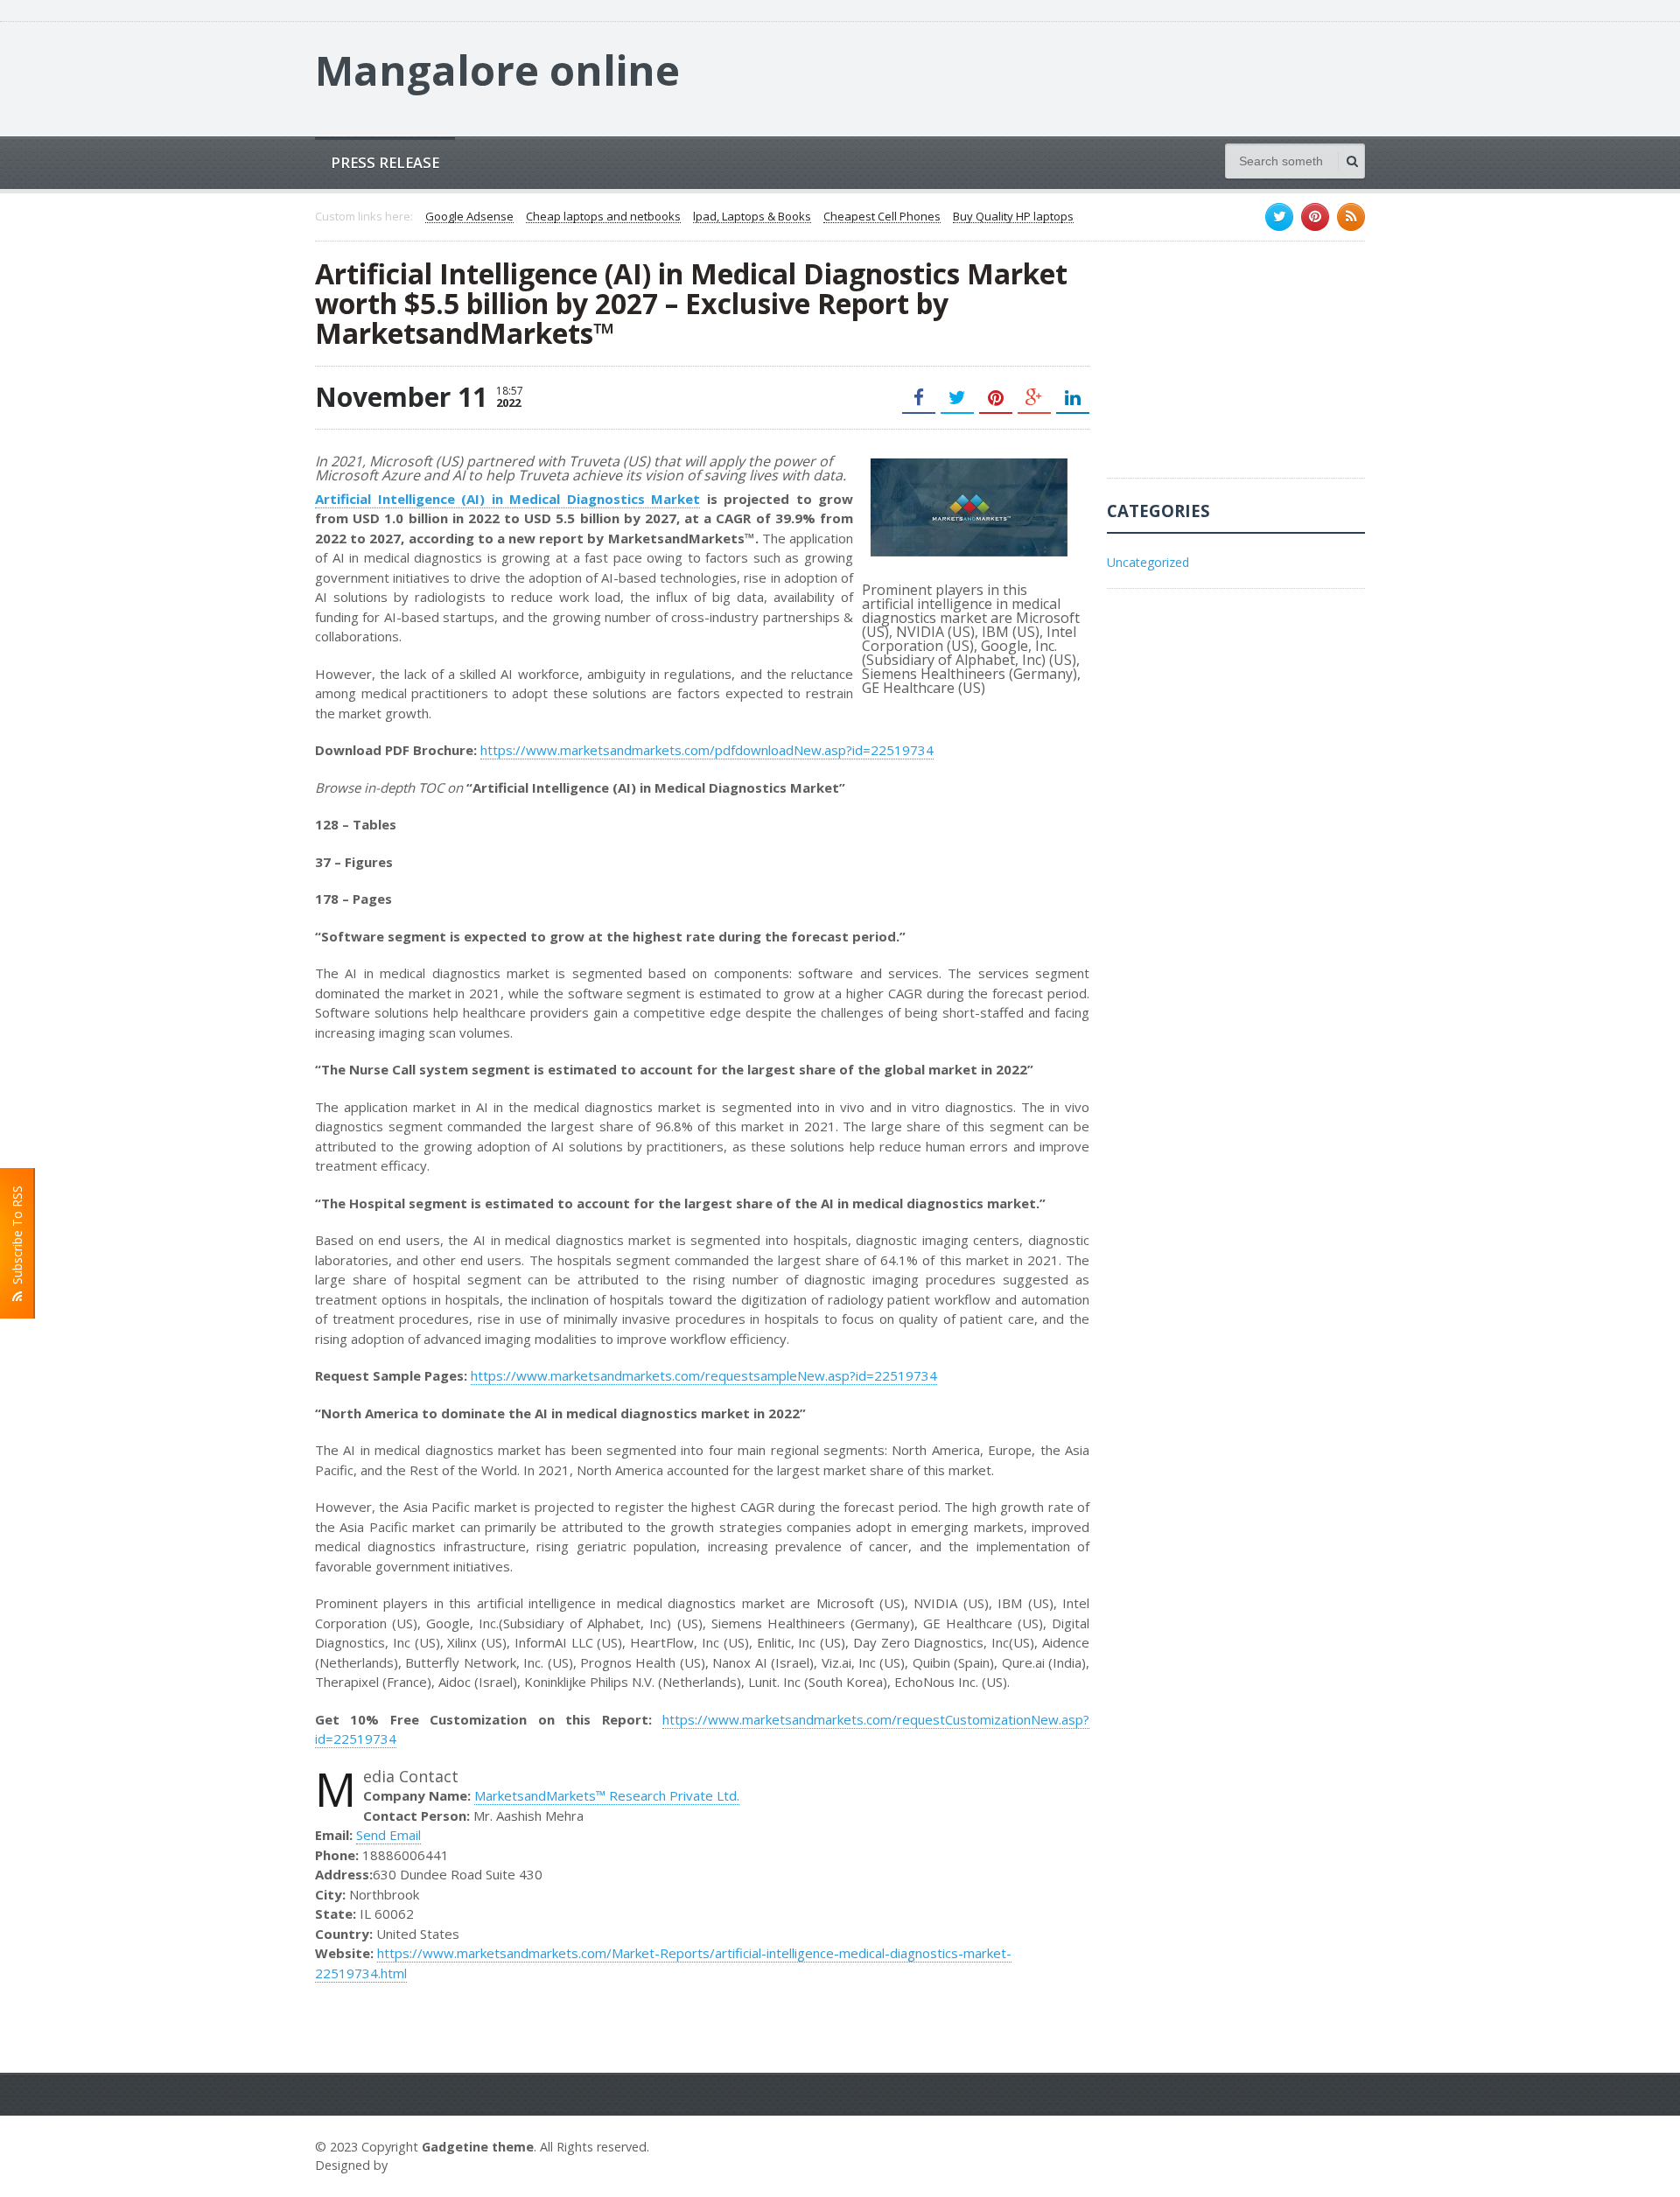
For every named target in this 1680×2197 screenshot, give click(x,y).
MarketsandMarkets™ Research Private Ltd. (607, 1795)
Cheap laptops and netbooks (603, 217)
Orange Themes (443, 2165)
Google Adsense (469, 217)
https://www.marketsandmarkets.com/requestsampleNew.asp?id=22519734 (704, 1375)
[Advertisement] (1238, 368)
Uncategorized (1148, 562)
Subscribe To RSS (17, 1238)
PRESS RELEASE (385, 162)
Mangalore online (497, 70)
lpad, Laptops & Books (752, 217)
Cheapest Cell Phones (882, 217)
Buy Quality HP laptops (1013, 217)
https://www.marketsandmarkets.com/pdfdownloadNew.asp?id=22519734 (707, 750)
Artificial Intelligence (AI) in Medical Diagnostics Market (507, 499)
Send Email (388, 1835)
